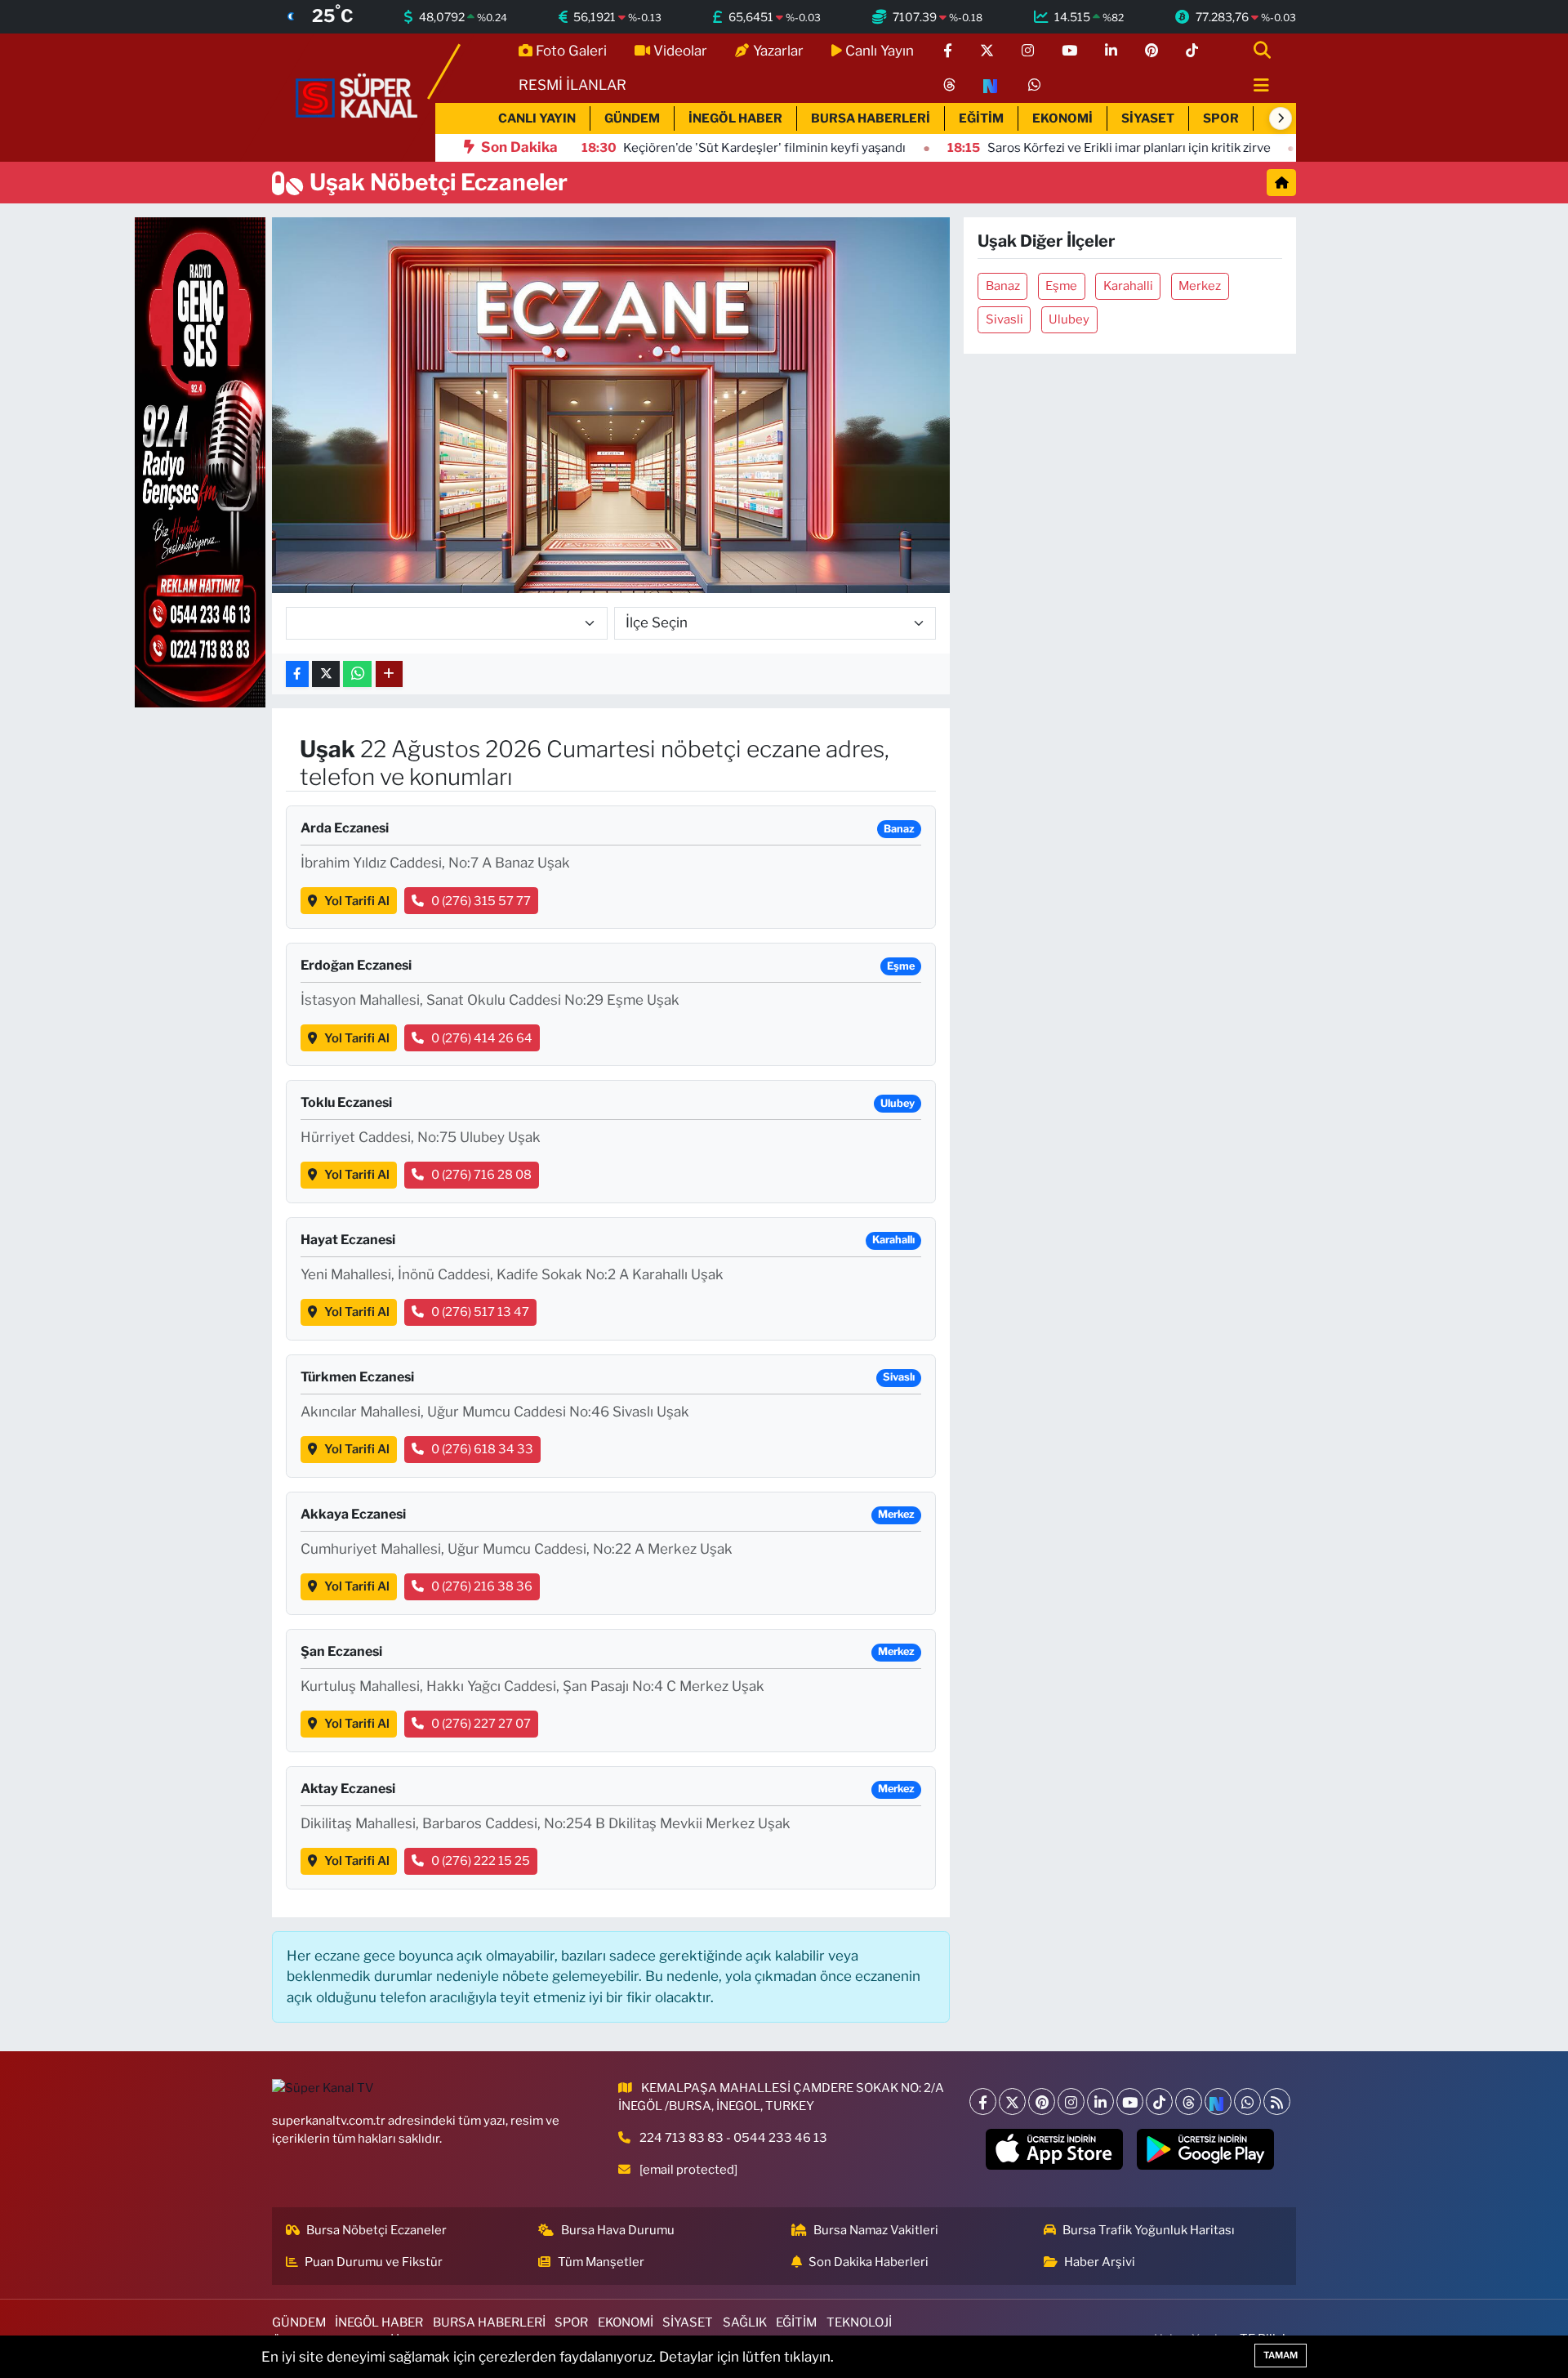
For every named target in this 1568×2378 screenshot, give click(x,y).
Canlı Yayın (880, 51)
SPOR (1221, 118)
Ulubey (1069, 319)
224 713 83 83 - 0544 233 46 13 (733, 2138)
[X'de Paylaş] (326, 674)
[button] (1281, 118)
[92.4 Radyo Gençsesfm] (200, 462)
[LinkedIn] (1100, 2101)
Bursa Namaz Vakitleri (876, 2230)
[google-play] (1206, 2149)
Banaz (1003, 286)
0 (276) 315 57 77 (481, 901)
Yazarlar (778, 51)
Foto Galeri (571, 51)
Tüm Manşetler (601, 2262)
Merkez (1200, 286)
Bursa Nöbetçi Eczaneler (376, 2230)
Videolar (680, 51)
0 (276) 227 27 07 (481, 1724)
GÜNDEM (632, 118)
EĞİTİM (981, 118)
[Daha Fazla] (389, 674)
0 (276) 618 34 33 (482, 1449)
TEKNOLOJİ (859, 2322)
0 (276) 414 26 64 (482, 1038)
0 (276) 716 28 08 (481, 1175)
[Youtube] (1130, 2101)
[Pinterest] (1042, 2101)
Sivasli (1004, 319)
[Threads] (1189, 2101)
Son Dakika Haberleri (869, 2262)
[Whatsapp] (1247, 2101)
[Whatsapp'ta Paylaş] (357, 674)
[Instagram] (1071, 2101)
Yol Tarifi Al (357, 901)
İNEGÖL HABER (735, 118)
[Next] (1218, 2101)
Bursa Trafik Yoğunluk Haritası (1149, 2230)
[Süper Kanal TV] (358, 96)
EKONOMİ (1062, 118)
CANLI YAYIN (537, 118)
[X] (1012, 2101)
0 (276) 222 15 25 (481, 1861)
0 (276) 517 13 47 (480, 1312)
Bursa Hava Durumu (618, 2230)
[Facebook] (983, 2101)
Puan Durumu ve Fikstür (374, 2262)
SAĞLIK (745, 2322)
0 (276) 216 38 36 (482, 1586)
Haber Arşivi (1100, 2262)
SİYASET (1148, 118)
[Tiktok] (1159, 2101)
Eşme (1061, 286)
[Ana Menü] (1254, 86)
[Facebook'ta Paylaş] (297, 674)
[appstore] (1055, 2149)
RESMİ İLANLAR (572, 85)
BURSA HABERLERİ (871, 118)
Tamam (1281, 2355)
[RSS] (1277, 2101)
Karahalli (1128, 286)
